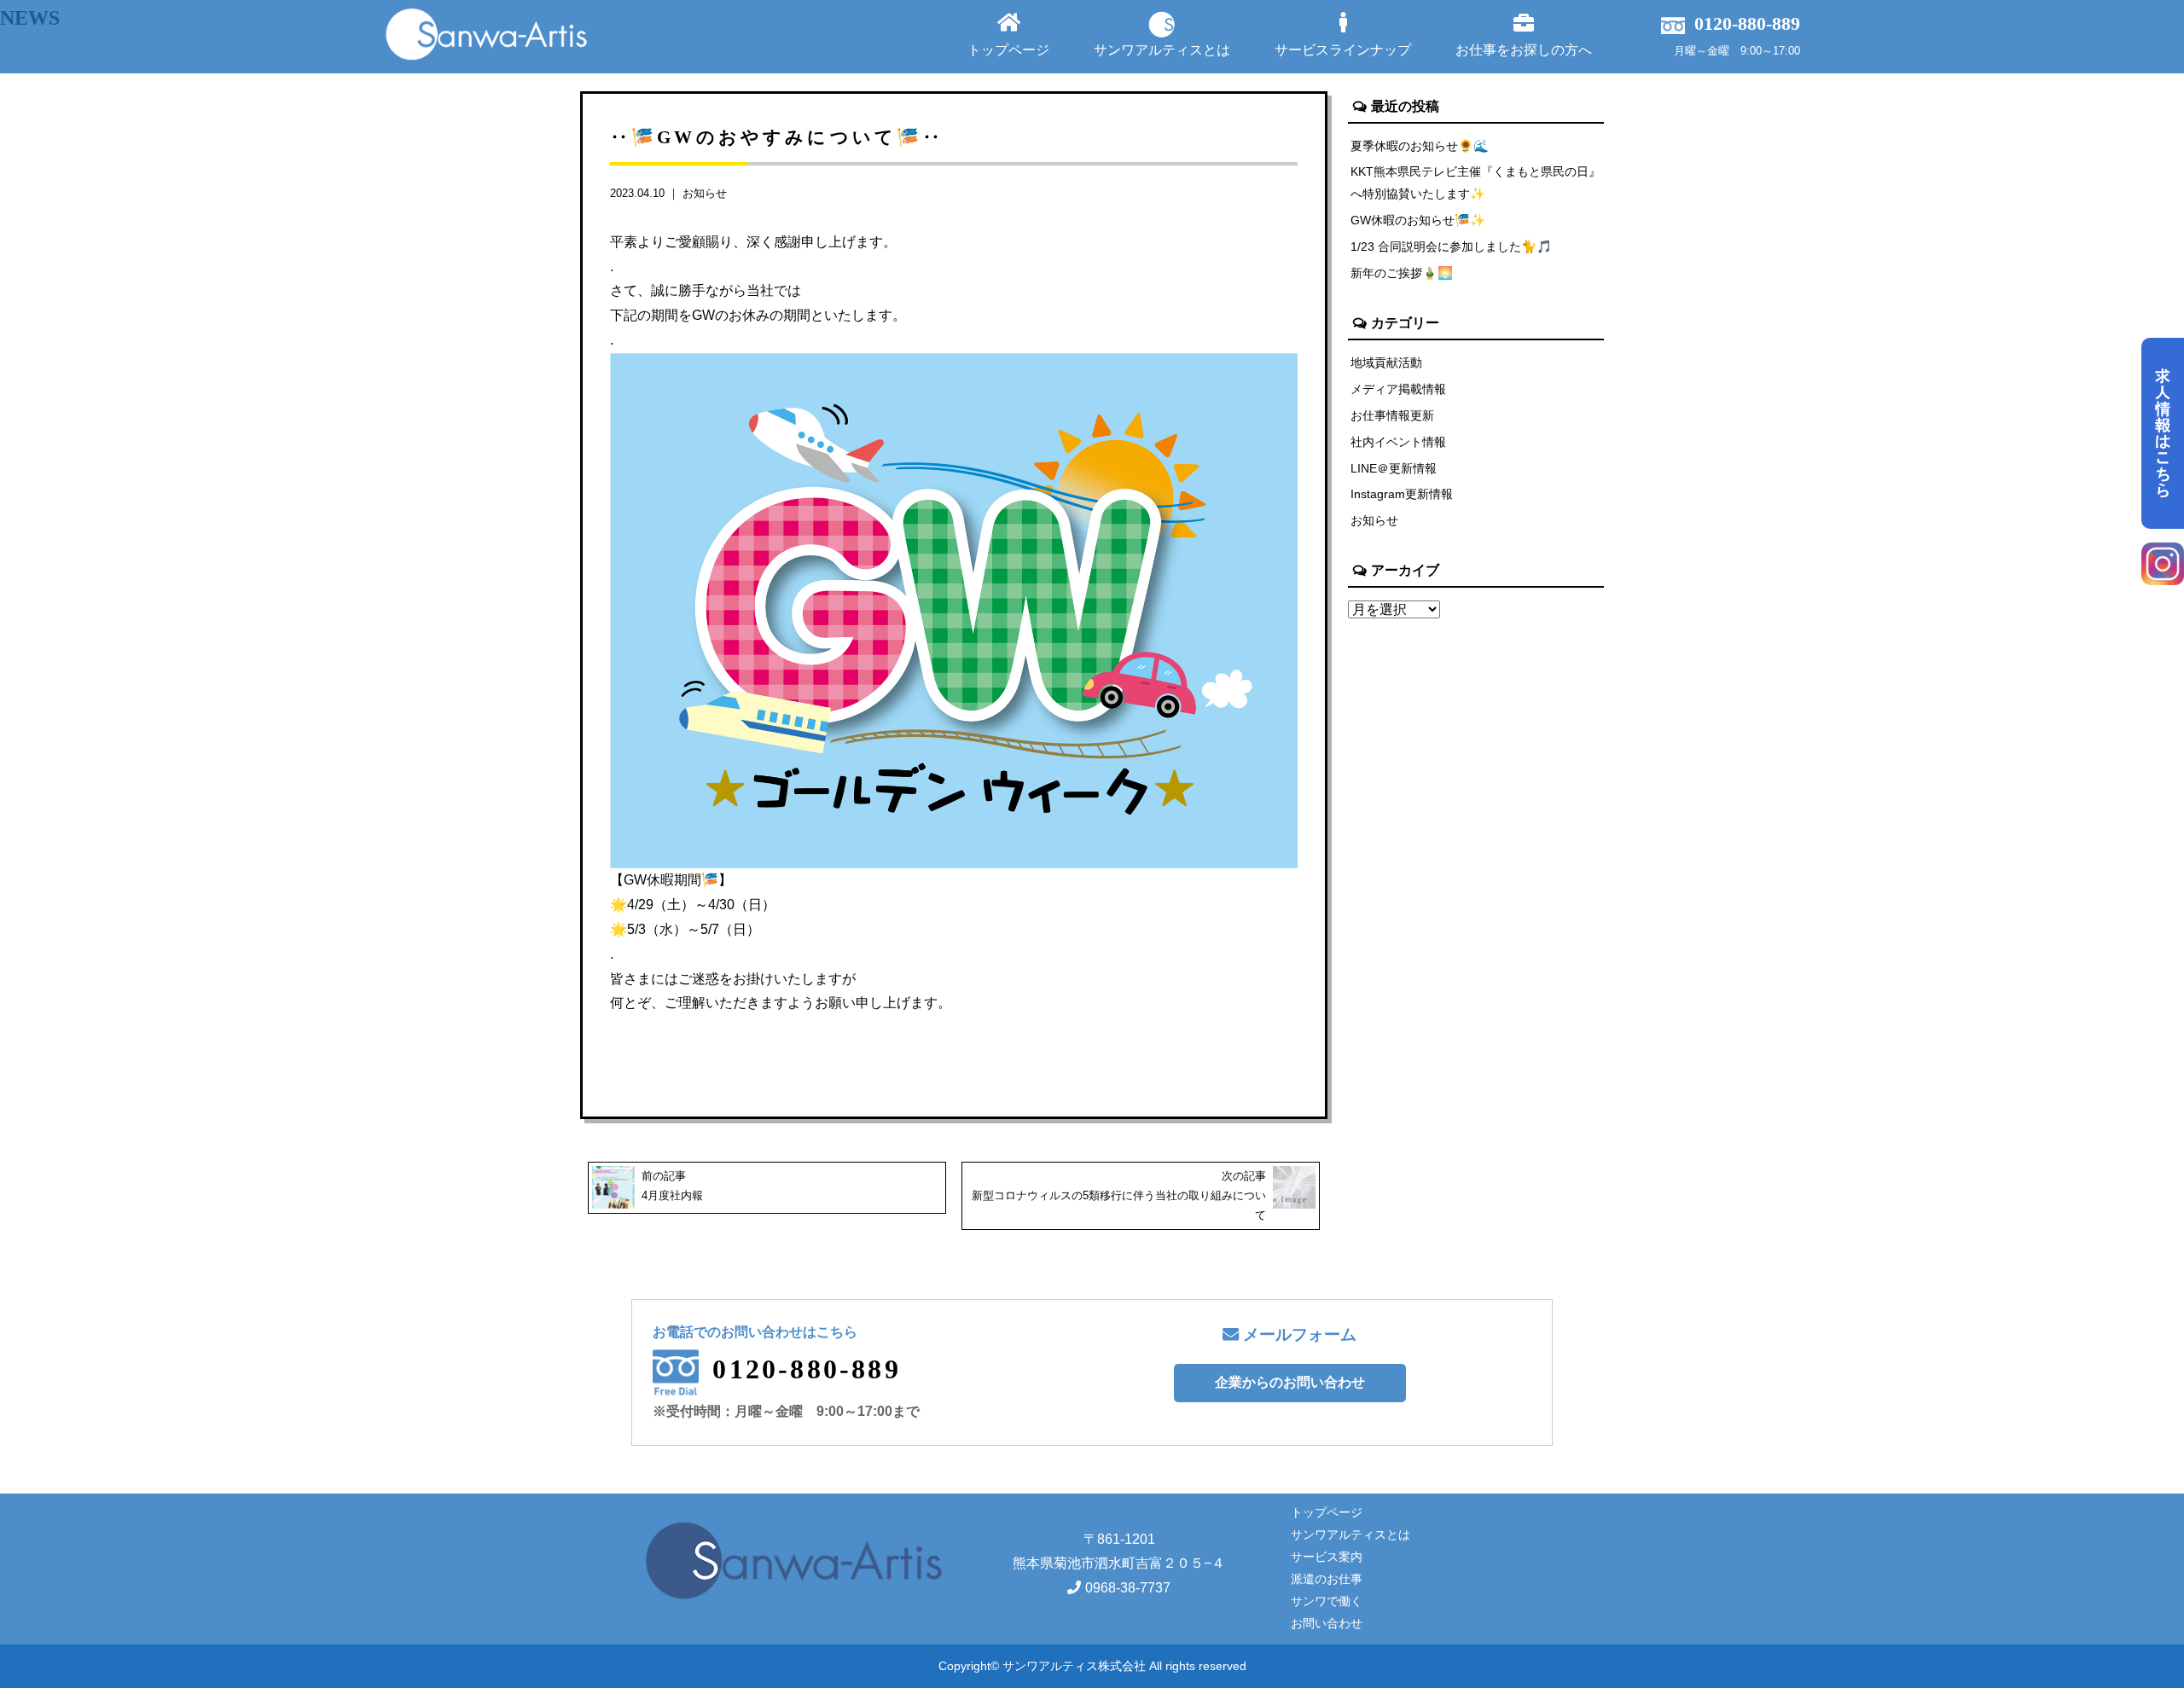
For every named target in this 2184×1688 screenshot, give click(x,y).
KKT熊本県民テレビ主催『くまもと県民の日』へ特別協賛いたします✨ (1475, 183)
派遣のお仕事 (1327, 1579)
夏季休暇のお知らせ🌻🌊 (1420, 146)
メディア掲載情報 (1398, 389)
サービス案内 (1327, 1557)
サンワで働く (1327, 1601)
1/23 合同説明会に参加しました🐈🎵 (1451, 247)
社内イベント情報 (1398, 442)
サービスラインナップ (1343, 50)
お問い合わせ (1327, 1623)
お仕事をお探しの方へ (1524, 50)
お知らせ (705, 193)
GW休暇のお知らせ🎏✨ (1418, 220)
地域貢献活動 (1386, 363)
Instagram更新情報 (1402, 494)
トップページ (1008, 50)
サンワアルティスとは (1162, 50)
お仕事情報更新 (1392, 415)
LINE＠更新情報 (1394, 468)
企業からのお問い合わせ (1290, 1382)
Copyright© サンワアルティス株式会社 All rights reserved (1092, 1666)
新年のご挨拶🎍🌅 (1402, 273)
